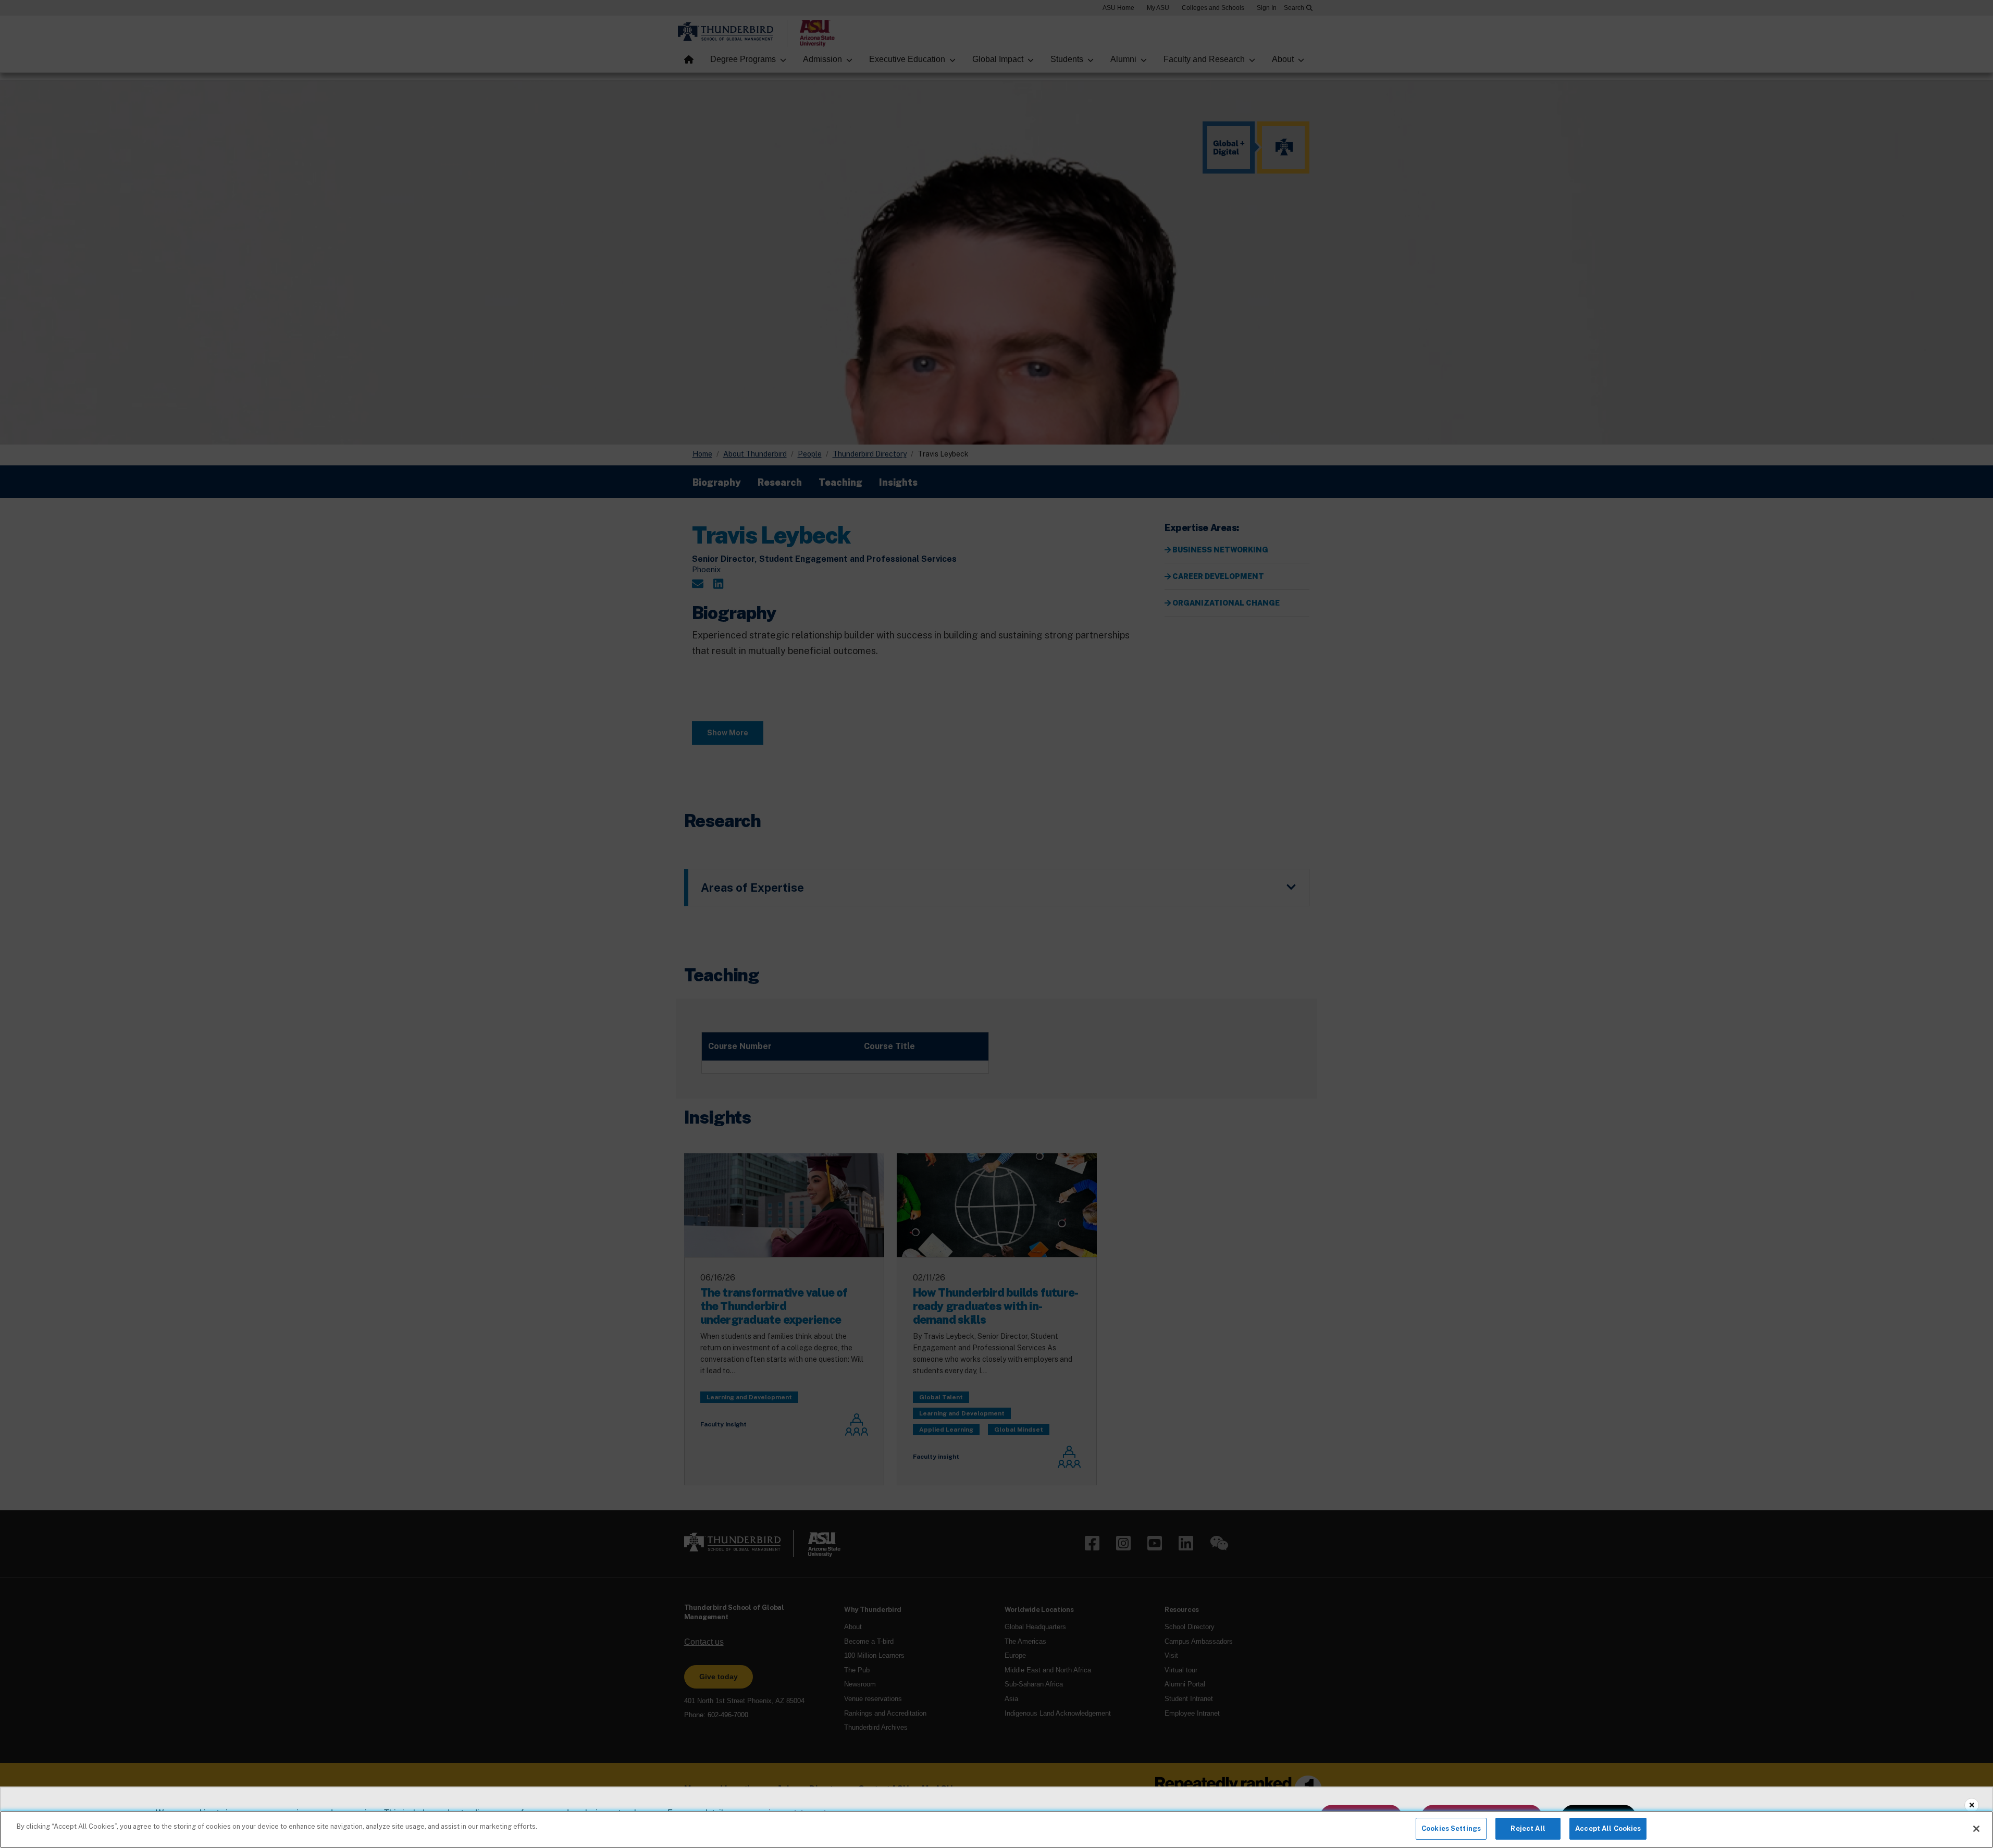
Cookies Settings (1451, 1828)
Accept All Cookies (1608, 1828)
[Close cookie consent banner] (1972, 1805)
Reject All (1528, 1828)
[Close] (1976, 1829)
